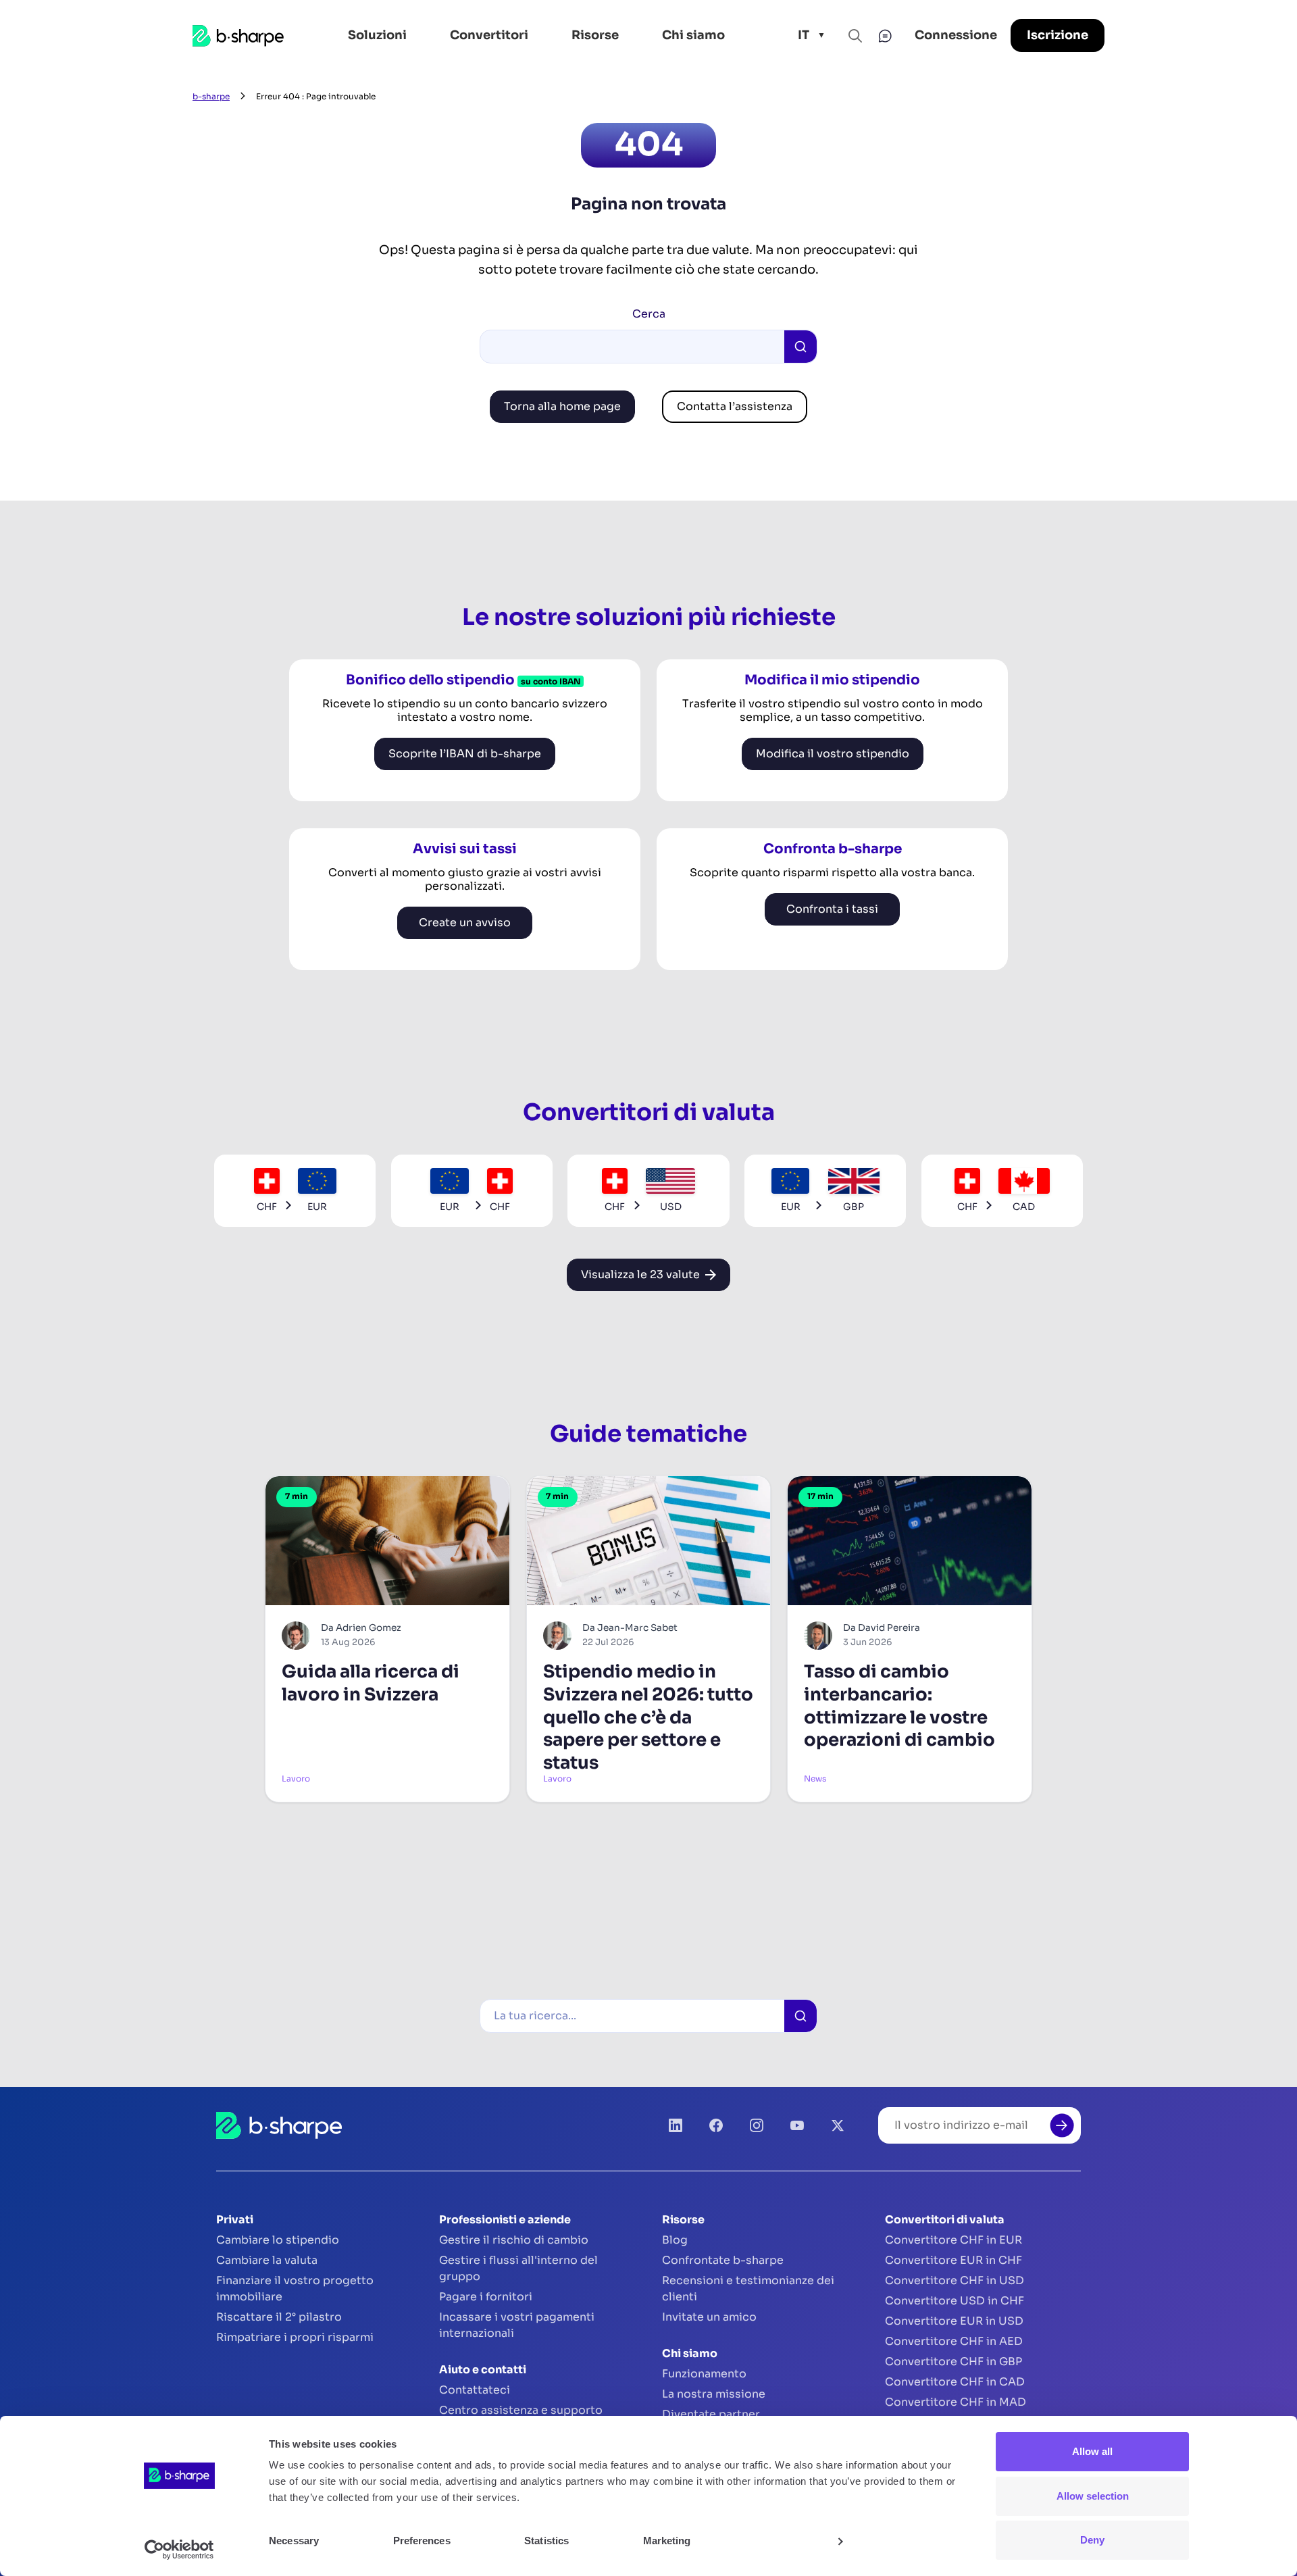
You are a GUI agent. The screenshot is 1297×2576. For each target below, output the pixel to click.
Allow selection (1093, 2496)
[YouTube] (797, 2125)
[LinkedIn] (676, 2125)
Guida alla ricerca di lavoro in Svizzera (371, 1683)
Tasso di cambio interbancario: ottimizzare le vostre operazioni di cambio (899, 1706)
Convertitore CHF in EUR (953, 2240)
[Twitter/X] (838, 2125)
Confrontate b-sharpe (723, 2260)
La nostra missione (714, 2394)
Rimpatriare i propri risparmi (295, 2337)
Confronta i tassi (832, 909)
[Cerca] (800, 2016)
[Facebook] (716, 2125)
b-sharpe (211, 96)
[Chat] (885, 36)
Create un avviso (465, 923)
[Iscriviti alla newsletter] (1062, 2125)
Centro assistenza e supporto (521, 2410)
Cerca (649, 314)
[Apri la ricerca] (855, 36)
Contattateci (475, 2390)
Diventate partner (711, 2414)
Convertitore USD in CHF (955, 2301)
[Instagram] (757, 2125)
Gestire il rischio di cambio (514, 2240)
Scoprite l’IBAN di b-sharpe (465, 754)
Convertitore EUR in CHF (953, 2260)
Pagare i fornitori (486, 2297)
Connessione (956, 35)
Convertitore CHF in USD (955, 2280)
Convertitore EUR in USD (954, 2321)
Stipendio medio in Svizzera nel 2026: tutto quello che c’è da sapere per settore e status (648, 1717)
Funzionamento (704, 2374)
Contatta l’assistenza (735, 406)
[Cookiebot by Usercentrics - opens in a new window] (179, 2550)
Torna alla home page (562, 406)
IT (804, 35)
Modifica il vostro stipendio (833, 754)
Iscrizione (1058, 35)
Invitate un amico (709, 2317)
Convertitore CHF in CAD (955, 2382)
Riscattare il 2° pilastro (279, 2317)
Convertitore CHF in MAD (956, 2402)
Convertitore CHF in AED (954, 2341)
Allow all (1092, 2451)
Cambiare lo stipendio (278, 2240)
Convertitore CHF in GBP (953, 2362)
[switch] (480, 2541)
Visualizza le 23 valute (640, 1274)
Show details (795, 2541)
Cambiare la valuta (267, 2260)
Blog (675, 2240)
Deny (1092, 2540)
